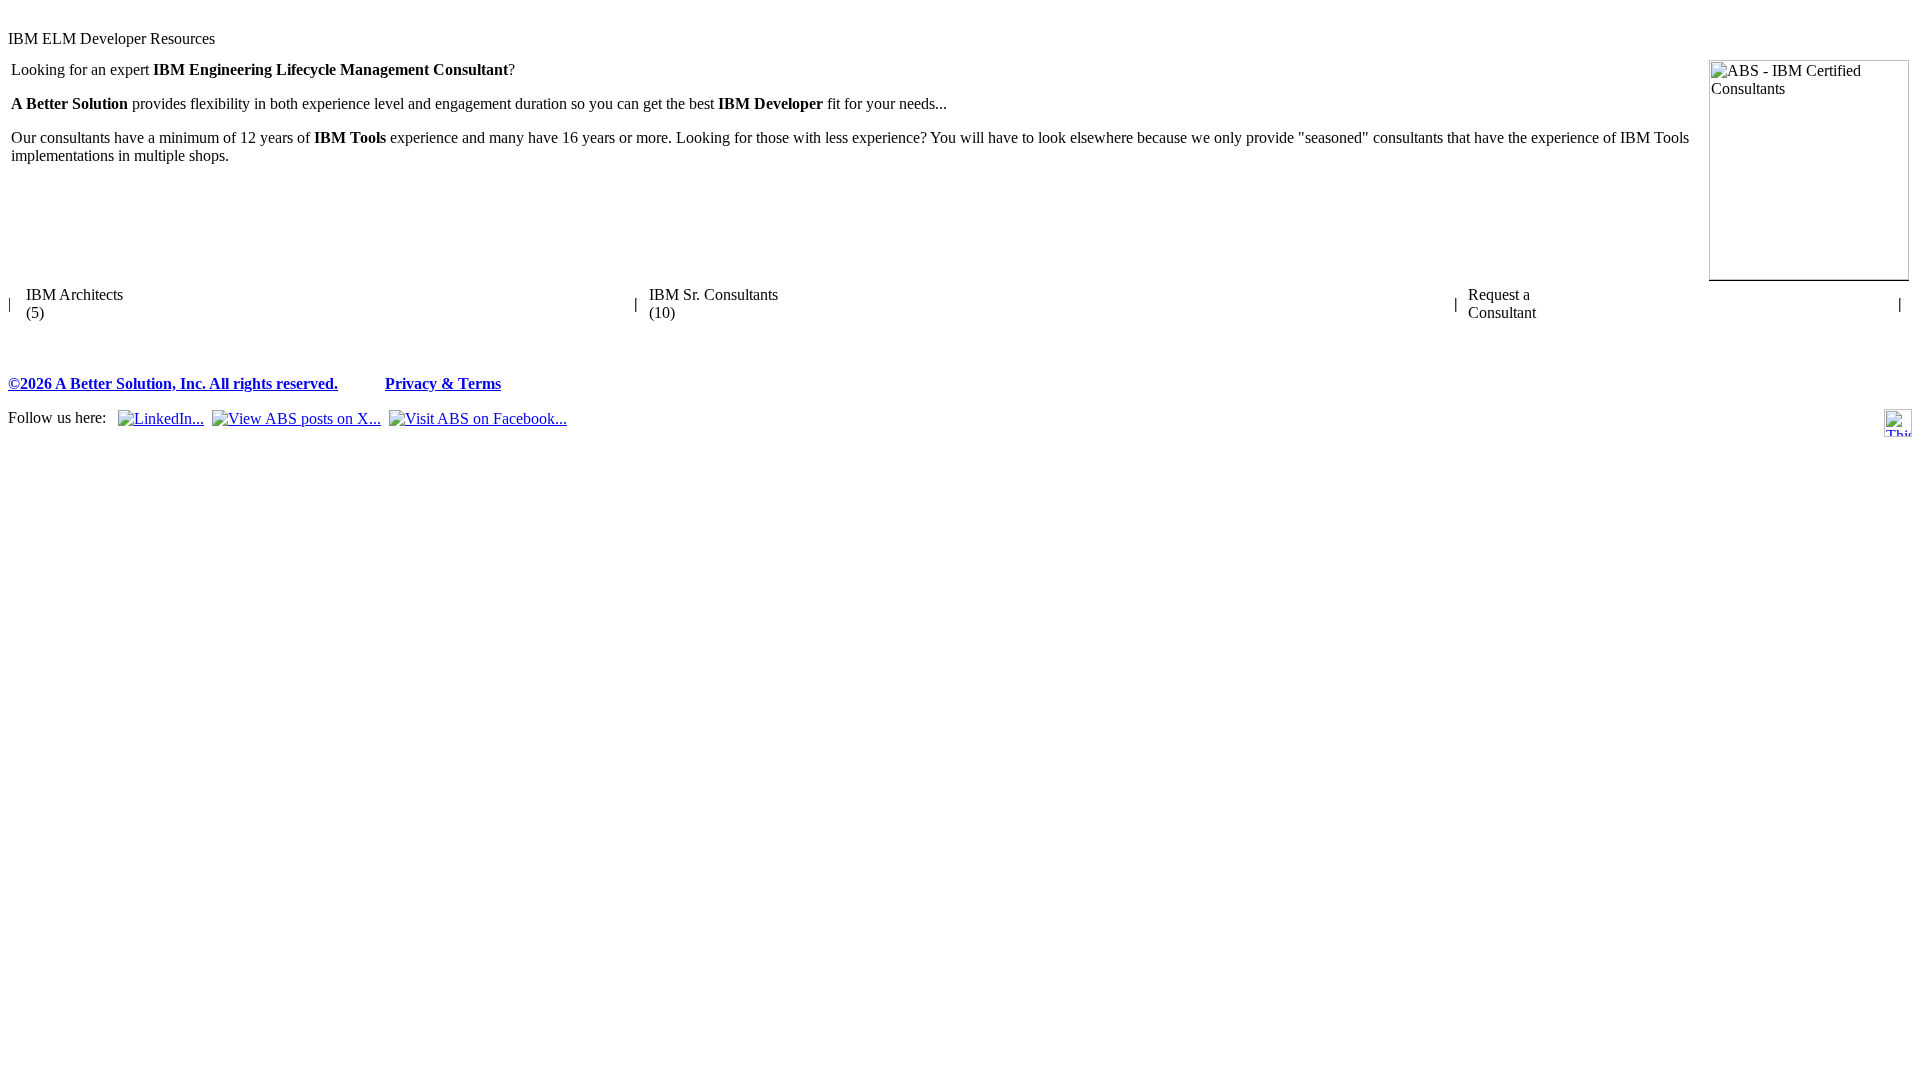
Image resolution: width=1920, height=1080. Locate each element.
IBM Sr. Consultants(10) (713, 303)
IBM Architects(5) (74, 303)
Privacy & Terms (443, 383)
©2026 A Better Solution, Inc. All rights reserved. (173, 383)
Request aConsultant (1502, 303)
